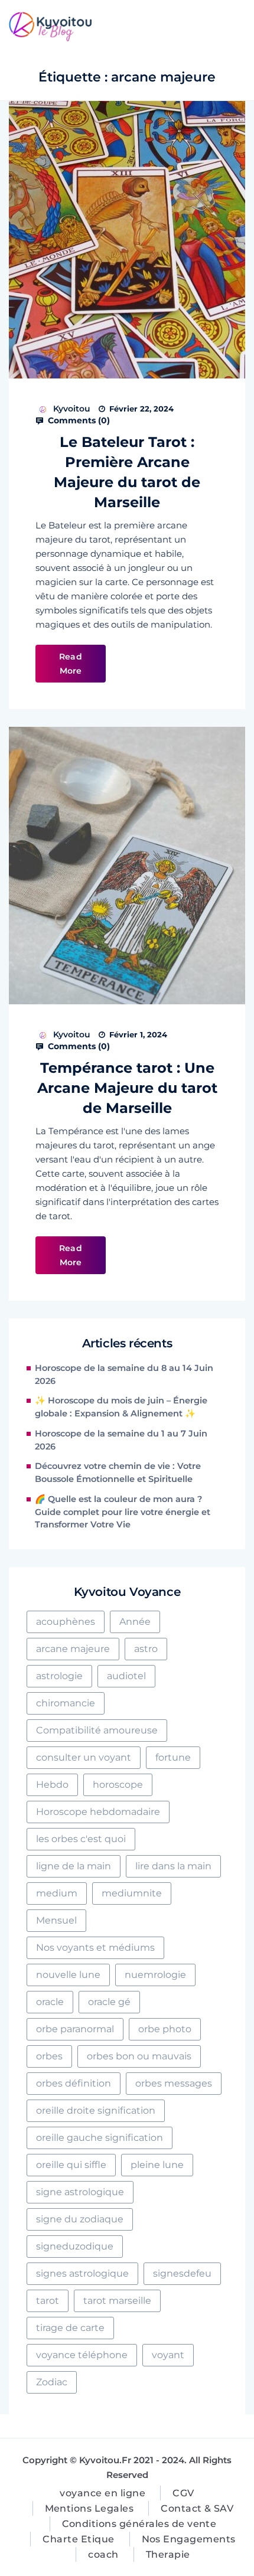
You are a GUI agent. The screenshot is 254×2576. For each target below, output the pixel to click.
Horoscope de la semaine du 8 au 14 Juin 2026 (124, 1374)
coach (103, 2554)
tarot (48, 2301)
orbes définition (74, 2083)
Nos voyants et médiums (95, 1947)
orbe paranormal (75, 2029)
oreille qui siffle (71, 2165)
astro (146, 1649)
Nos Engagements (189, 2539)
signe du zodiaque (80, 2219)
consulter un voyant (84, 1757)
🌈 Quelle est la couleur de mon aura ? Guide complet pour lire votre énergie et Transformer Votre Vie (123, 1512)
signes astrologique (82, 2273)
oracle (50, 2002)
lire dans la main (173, 1866)
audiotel (126, 1676)
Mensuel (56, 1920)
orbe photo (165, 2029)
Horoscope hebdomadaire (98, 1812)
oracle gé (109, 2002)
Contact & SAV (197, 2508)
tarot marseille (117, 2301)
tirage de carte (70, 2328)
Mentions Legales (89, 2508)
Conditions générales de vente (139, 2524)
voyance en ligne (102, 2493)
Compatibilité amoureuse (97, 1730)
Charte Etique (78, 2539)
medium (57, 1893)
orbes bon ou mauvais (139, 2056)
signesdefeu (182, 2273)
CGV (183, 2493)
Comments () (78, 420)
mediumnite (132, 1893)
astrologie (59, 1676)
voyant (168, 2355)
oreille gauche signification (100, 2138)
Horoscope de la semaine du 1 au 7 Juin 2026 (121, 1440)
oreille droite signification (96, 2110)
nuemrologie (155, 1975)
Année (135, 1622)
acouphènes (66, 1622)
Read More (71, 664)
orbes (49, 2056)
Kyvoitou (72, 409)
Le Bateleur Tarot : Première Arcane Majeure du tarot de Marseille (127, 472)
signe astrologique (80, 2192)
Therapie (168, 2554)
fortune (173, 1757)
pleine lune (157, 2165)
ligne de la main (74, 1866)
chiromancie (66, 1703)
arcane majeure (73, 1649)
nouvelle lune (68, 1975)
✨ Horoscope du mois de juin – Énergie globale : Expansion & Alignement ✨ (121, 1407)
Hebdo (52, 1785)
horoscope (118, 1785)
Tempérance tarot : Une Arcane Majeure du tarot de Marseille (127, 1088)
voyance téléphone (82, 2355)
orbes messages (174, 2083)
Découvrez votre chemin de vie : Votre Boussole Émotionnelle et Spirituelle (118, 1473)
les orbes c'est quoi (81, 1839)
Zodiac (52, 2382)
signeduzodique (75, 2246)
